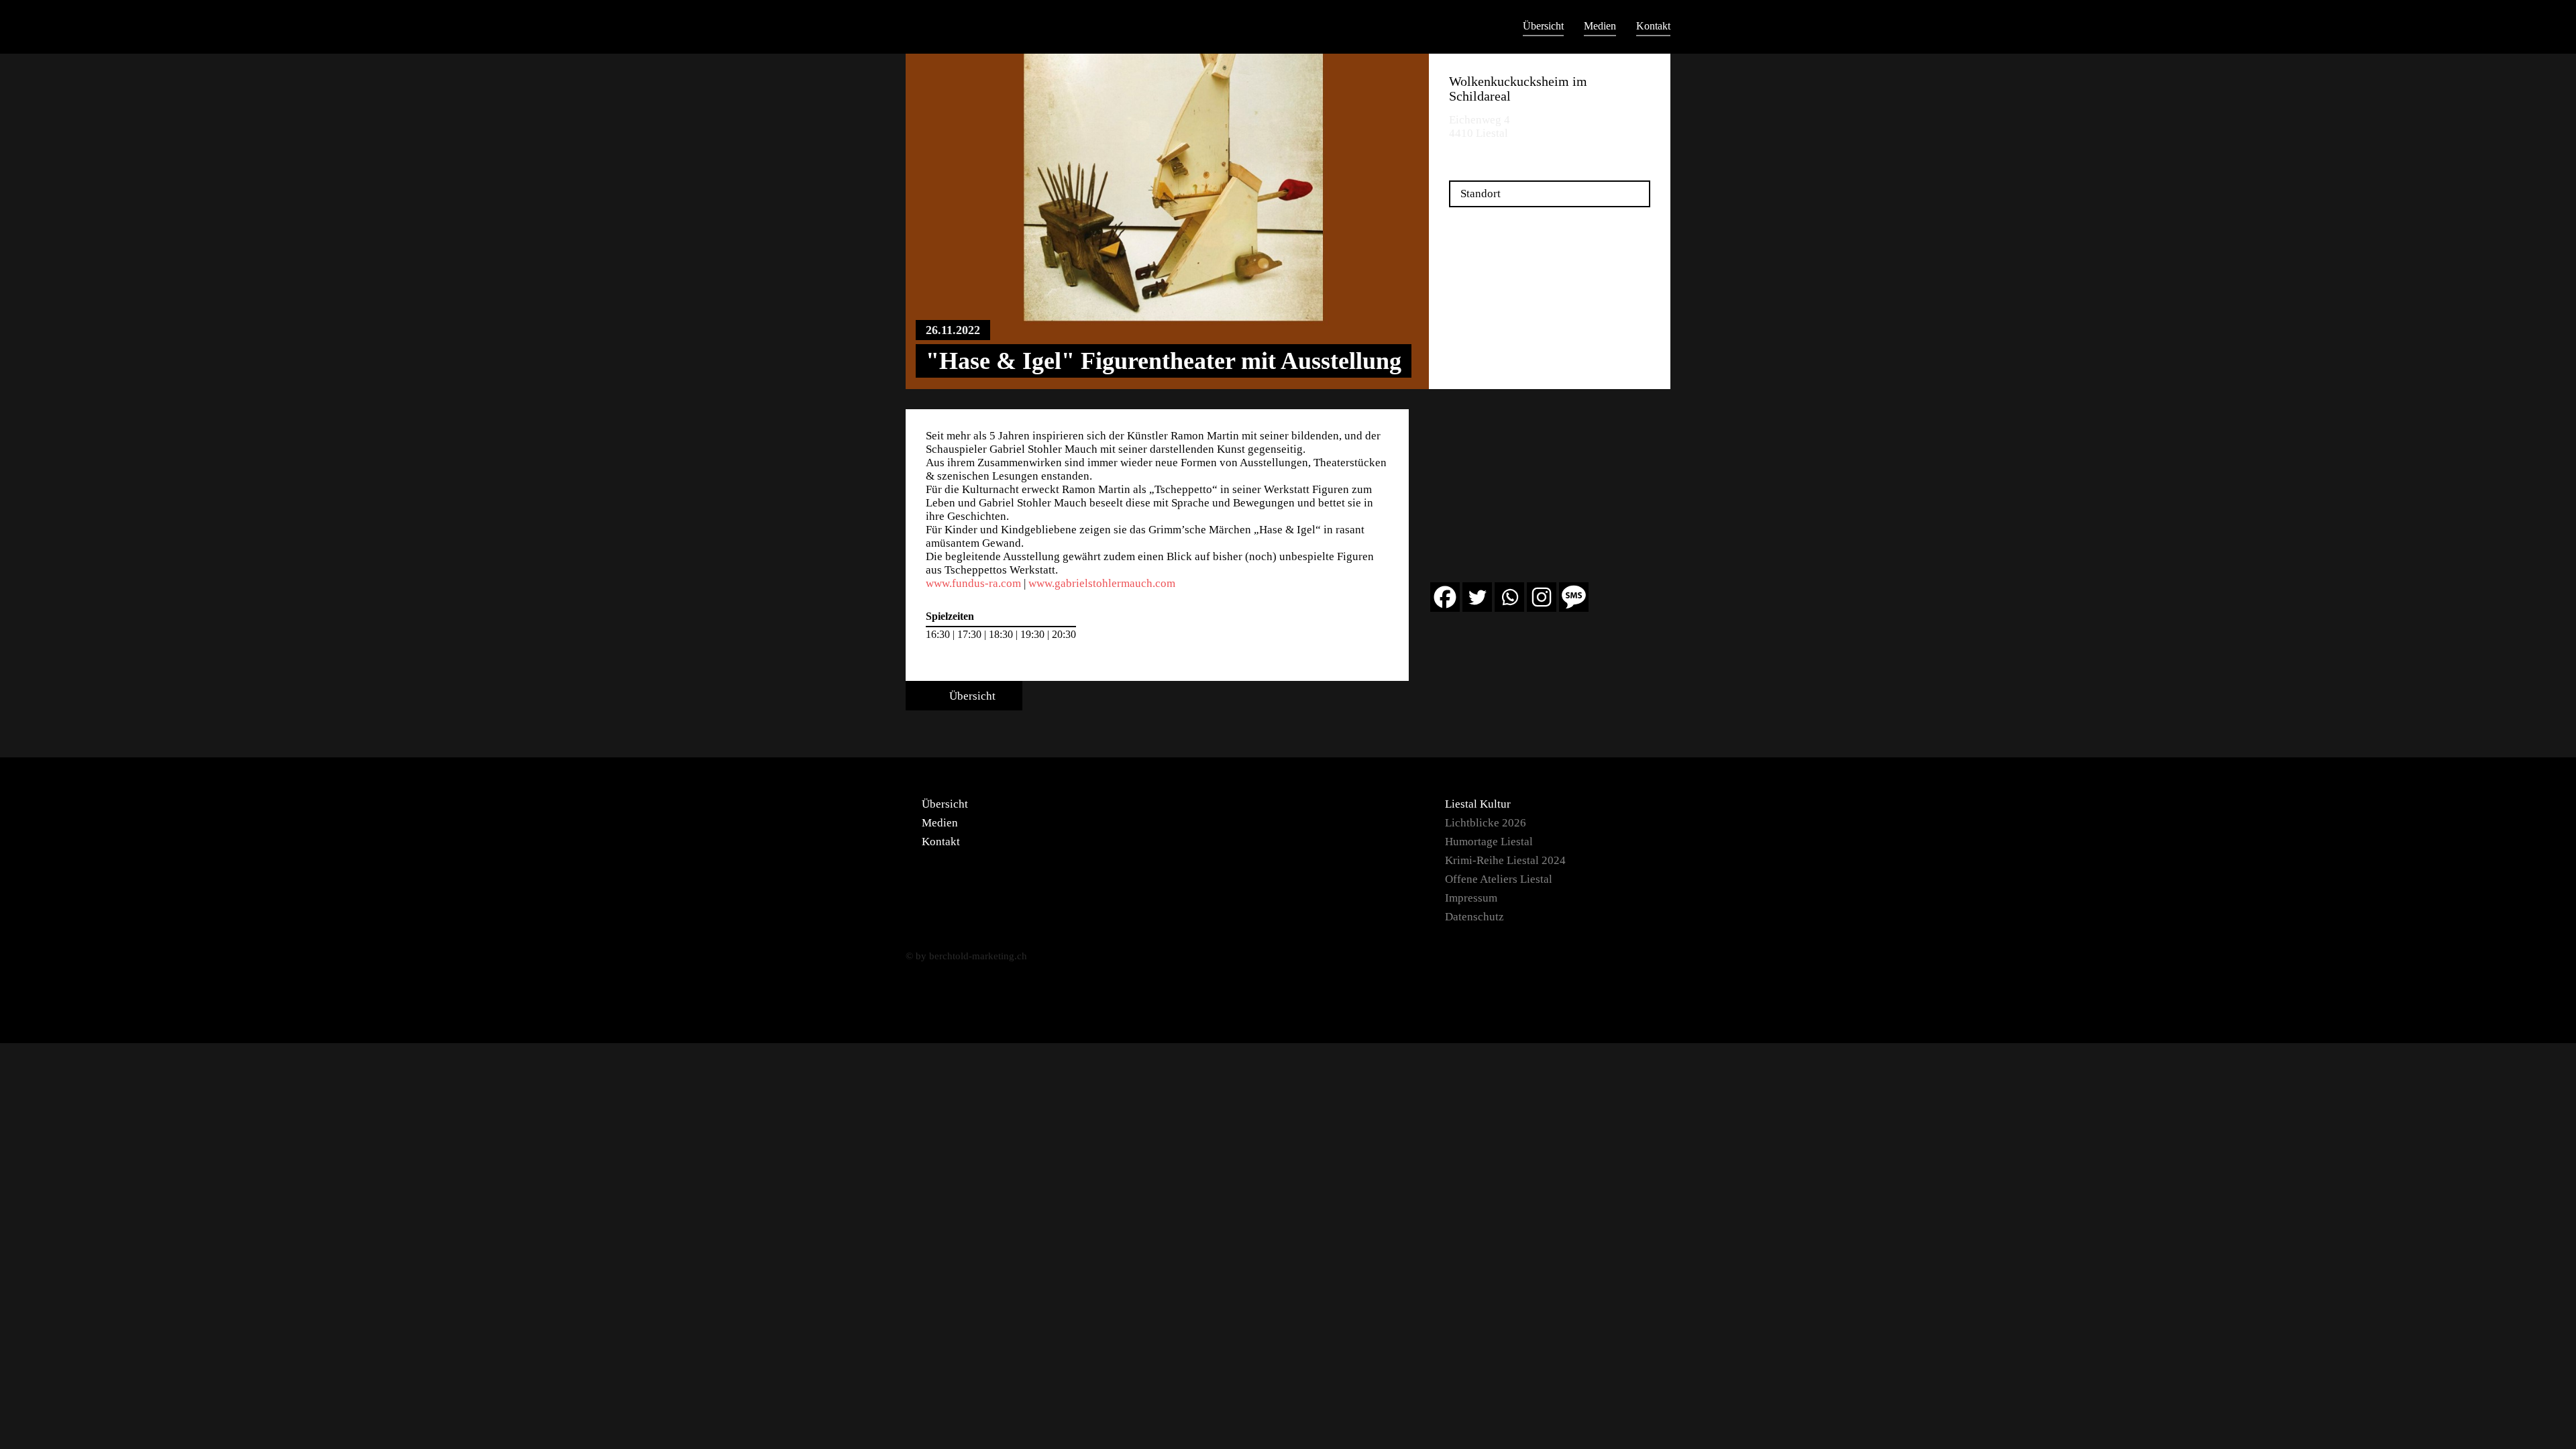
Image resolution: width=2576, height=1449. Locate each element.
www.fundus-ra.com (973, 583)
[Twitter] (1477, 597)
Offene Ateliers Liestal (1499, 879)
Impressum (1471, 898)
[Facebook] (1445, 597)
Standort (1481, 194)
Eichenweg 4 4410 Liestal (1480, 126)
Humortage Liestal (1489, 842)
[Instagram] (1542, 597)
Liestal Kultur (1478, 804)
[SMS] (1574, 597)
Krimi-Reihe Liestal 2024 (1505, 860)
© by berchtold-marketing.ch (966, 956)
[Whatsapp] (1509, 597)
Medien (1600, 26)
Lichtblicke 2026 (1486, 823)
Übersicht (1543, 26)
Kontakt (1653, 26)
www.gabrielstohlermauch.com (1102, 583)
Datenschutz (1474, 917)
